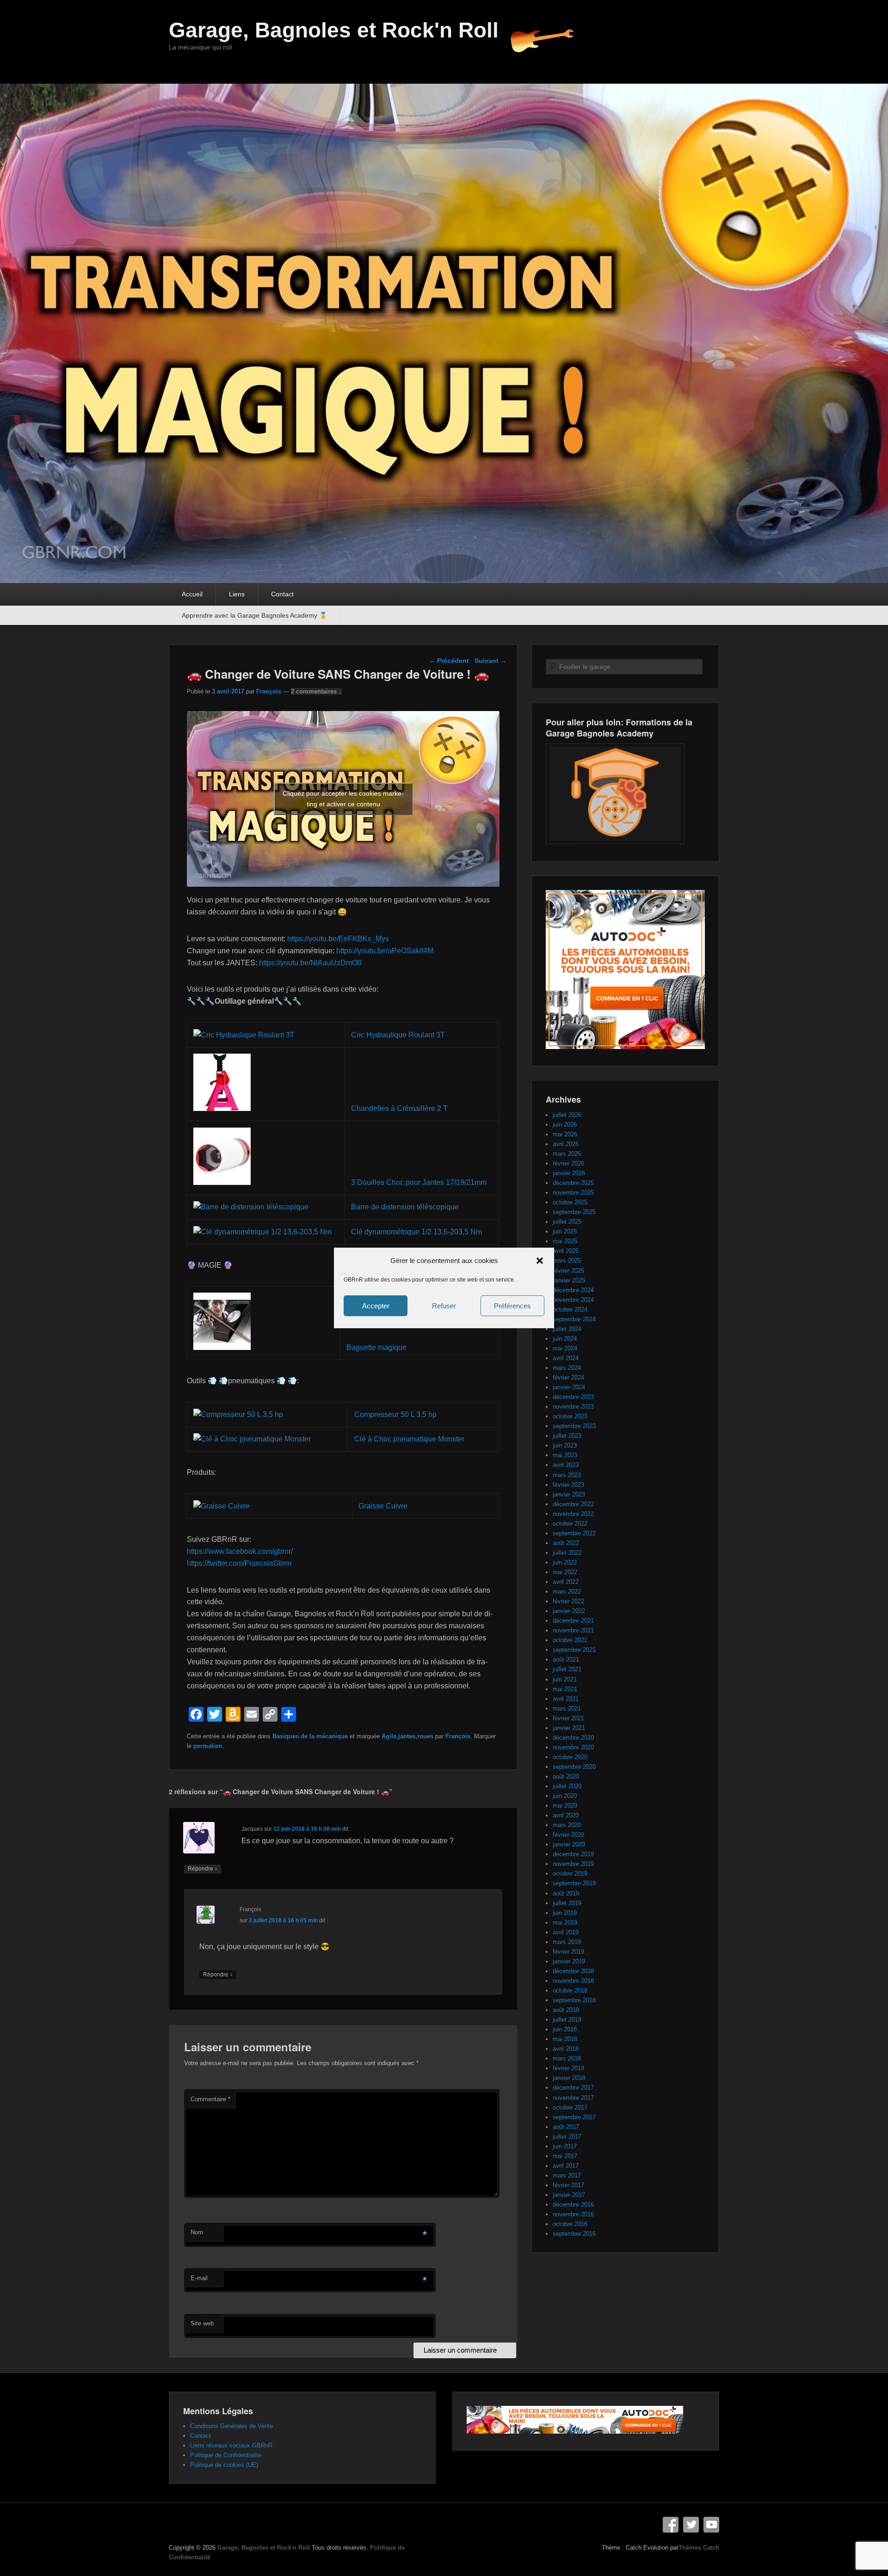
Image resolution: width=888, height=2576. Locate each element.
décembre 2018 (573, 1971)
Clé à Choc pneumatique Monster (409, 1439)
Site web (202, 2323)
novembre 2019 (573, 1864)
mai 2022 (565, 1572)
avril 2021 (566, 1699)
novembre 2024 (573, 1300)
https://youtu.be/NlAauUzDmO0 (310, 963)
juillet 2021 (567, 1669)
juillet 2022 (567, 1553)
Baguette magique (376, 1347)
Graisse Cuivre (383, 1506)
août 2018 (566, 2010)
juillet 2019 (567, 1903)
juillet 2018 (567, 2020)
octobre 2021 (570, 1640)
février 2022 (568, 1601)
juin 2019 (565, 1913)
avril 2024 (566, 1358)
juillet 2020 (567, 1786)
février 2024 (568, 1377)
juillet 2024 (567, 1329)
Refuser (444, 1306)
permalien (208, 1746)
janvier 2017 (569, 2195)
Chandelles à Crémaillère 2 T (399, 1108)
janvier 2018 (569, 2078)
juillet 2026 (567, 1115)
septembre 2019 (574, 1883)
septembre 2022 (574, 1533)
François (269, 691)
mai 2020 (565, 1806)
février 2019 (568, 1952)
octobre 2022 (570, 1524)
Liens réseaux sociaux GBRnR (231, 2445)
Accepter (376, 1306)
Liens (237, 594)
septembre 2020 (574, 1767)
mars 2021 (567, 1708)
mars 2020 (567, 1825)
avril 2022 (566, 1582)
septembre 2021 (574, 1650)
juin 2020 (565, 1796)
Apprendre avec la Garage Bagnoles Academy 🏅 (254, 615)
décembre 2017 (573, 2088)
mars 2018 (567, 2058)
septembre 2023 (574, 1426)
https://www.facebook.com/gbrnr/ (240, 1551)
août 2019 (566, 1893)
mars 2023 (567, 1475)
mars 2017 (567, 2175)
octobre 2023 (570, 1416)
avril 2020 (566, 1815)
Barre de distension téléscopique (405, 1207)
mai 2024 (565, 1348)
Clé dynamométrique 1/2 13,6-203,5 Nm (416, 1232)
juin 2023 (565, 1445)
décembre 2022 (573, 1504)
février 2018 (568, 2068)
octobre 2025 (570, 1202)
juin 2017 (565, 2146)
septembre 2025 (574, 1212)
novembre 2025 (573, 1193)
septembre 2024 (574, 1319)
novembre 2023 (573, 1407)
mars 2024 (567, 1368)
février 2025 (568, 1271)
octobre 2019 (570, 1874)
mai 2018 (565, 2039)
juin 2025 (565, 1231)
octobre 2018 (570, 1990)
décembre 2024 (573, 1290)
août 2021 (566, 1659)
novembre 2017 (573, 2098)
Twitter (691, 2525)
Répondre (203, 1868)
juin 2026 (565, 1125)
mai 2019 (565, 1923)
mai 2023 (565, 1455)
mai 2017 (565, 2156)
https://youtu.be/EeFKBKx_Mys (338, 939)
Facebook (671, 2525)
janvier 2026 (569, 1173)
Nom (197, 2232)
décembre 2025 (573, 1183)
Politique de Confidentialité (226, 2455)
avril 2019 (566, 1932)
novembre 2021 (573, 1630)
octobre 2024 (570, 1309)
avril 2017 (566, 2166)
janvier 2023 (569, 1494)
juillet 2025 (567, 1222)
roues (425, 1736)
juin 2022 (565, 1562)
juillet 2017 (567, 2137)
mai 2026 (565, 1134)
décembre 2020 (573, 1738)
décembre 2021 (573, 1621)
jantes (407, 1736)
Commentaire (210, 2099)
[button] (540, 1261)
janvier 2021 (569, 1728)
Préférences (512, 1306)
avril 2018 (566, 2049)
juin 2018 (565, 2029)
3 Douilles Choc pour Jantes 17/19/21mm (419, 1182)
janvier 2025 (569, 1280)
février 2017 (568, 2185)
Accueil (192, 594)
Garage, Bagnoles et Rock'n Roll (334, 30)
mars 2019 (567, 1942)
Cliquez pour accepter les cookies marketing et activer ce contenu (343, 799)
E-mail (199, 2278)
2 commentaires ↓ (316, 691)
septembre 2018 (574, 2000)
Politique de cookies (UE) (224, 2465)
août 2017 (566, 2127)
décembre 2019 (573, 1854)
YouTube (711, 2525)
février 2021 (568, 1718)
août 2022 (566, 1543)
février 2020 (568, 1835)
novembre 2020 (573, 1747)
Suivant (491, 661)
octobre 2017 (570, 2107)
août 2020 (566, 1776)
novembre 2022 (573, 1514)
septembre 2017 (574, 2117)
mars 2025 (567, 1260)
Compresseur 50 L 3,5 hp (395, 1414)
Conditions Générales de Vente (231, 2426)
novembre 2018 (573, 1981)
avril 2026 (566, 1144)
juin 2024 (565, 1339)
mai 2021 (565, 1689)
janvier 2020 (569, 1844)
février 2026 (568, 1163)
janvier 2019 (569, 1961)
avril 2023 (566, 1465)
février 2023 (568, 1485)
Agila (389, 1736)
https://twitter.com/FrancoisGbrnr (239, 1563)
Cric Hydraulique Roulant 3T (398, 1035)
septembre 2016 (574, 2234)
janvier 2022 (569, 1611)
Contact (282, 594)
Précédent (449, 661)
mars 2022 (567, 1592)
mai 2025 (565, 1241)
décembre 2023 (573, 1397)
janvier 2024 (569, 1387)
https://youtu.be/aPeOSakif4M (385, 951)
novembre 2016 (573, 2214)
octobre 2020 (570, 1757)
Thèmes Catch (699, 2548)
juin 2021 (565, 1679)
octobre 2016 (570, 2224)
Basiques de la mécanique (310, 1736)
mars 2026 (567, 1154)
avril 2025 (566, 1251)
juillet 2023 (567, 1436)
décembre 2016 (573, 2205)
